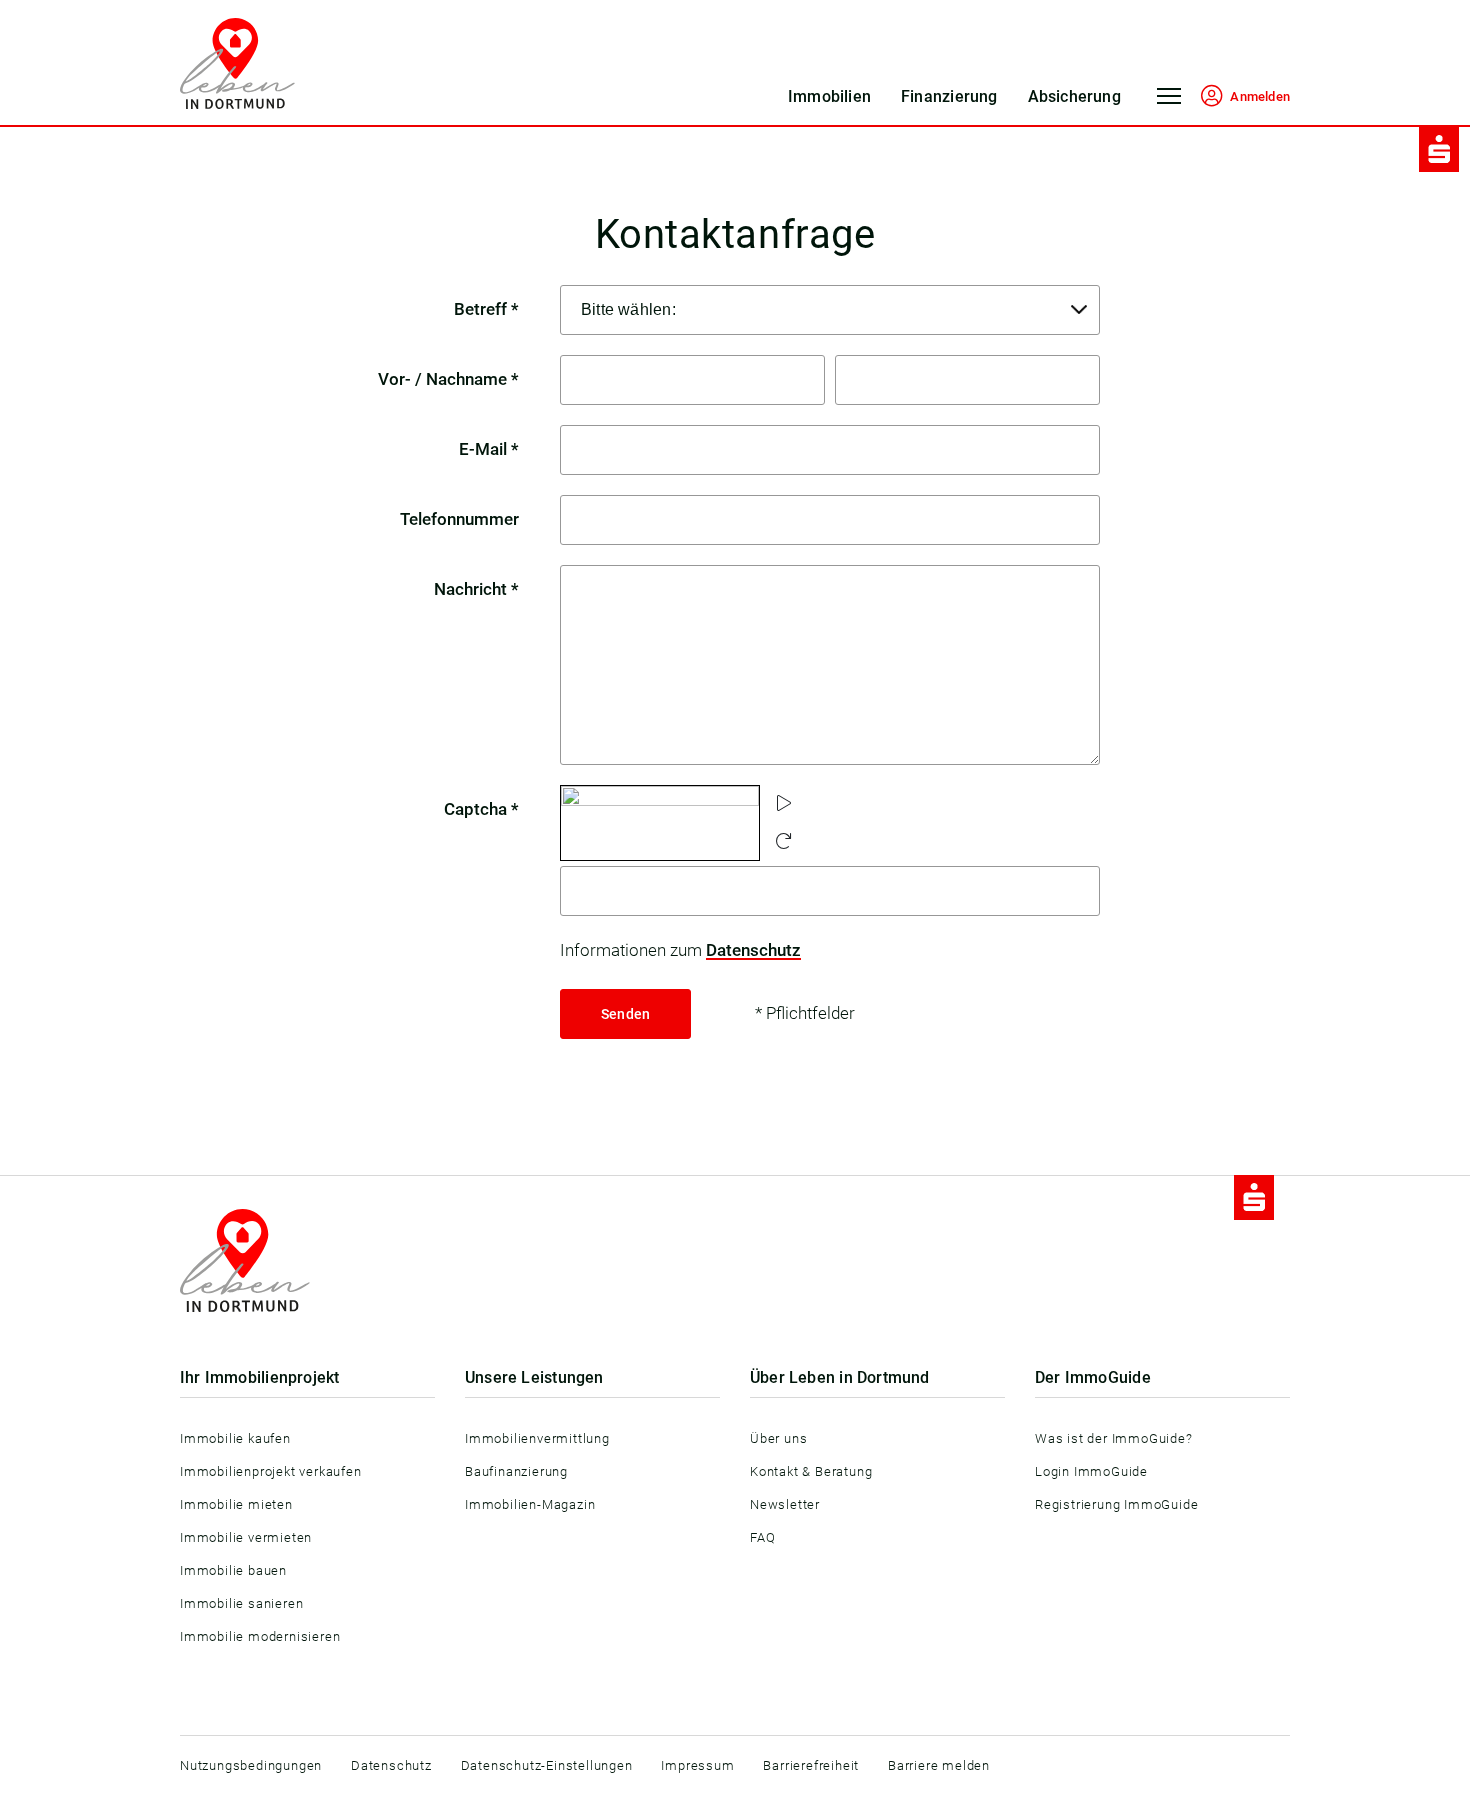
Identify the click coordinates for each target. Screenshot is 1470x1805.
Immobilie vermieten (246, 1537)
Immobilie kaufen (235, 1438)
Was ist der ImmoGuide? (1114, 1438)
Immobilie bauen (233, 1570)
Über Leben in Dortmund (840, 1377)
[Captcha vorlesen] (784, 804)
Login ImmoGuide (1091, 1471)
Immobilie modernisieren (260, 1636)
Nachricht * (476, 589)
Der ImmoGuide (1093, 1377)
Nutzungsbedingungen (251, 1765)
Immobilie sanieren (241, 1603)
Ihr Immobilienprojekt (259, 1377)
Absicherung (1074, 96)
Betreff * (486, 309)
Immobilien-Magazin (530, 1504)
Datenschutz (753, 950)
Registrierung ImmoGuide (1116, 1504)
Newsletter (785, 1504)
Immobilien (829, 96)
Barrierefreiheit (811, 1765)
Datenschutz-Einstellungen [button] (547, 1765)
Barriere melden (939, 1765)
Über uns (778, 1438)
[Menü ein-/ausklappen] (1169, 103)
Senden (625, 1014)
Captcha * (481, 809)
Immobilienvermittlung (537, 1438)
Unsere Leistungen (534, 1377)
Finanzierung (949, 96)
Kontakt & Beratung (811, 1471)
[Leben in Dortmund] (237, 63)
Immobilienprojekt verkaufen (271, 1471)
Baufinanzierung (516, 1471)
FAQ (762, 1537)
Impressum (697, 1765)
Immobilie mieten (236, 1504)
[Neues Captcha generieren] (784, 842)
